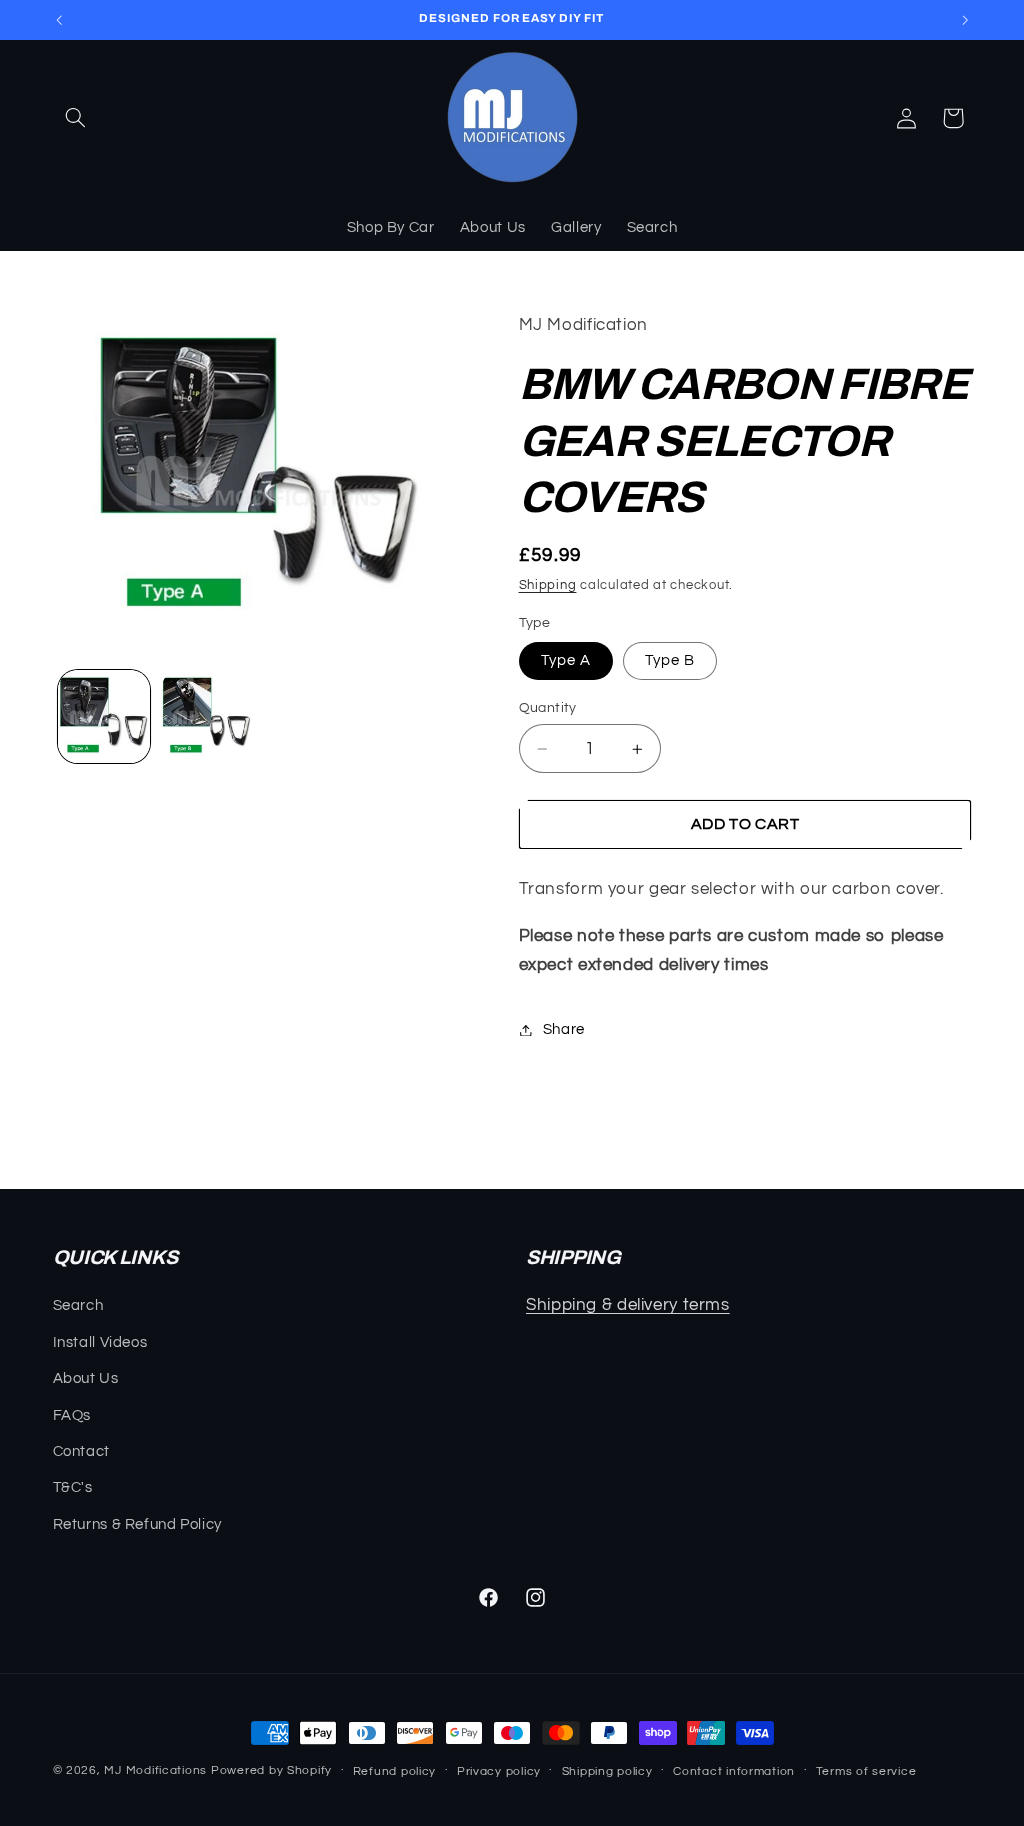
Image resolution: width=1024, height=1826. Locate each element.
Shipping (548, 585)
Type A (566, 660)
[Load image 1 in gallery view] (104, 716)
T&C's (73, 1487)
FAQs (72, 1415)
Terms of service (866, 1771)
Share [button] (564, 1029)
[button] (76, 118)
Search (78, 1305)
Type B (670, 660)
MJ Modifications (155, 1770)
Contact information (734, 1771)
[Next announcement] (965, 20)
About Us (86, 1378)
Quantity (548, 708)
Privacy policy (499, 1771)
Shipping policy (607, 1771)
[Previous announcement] (59, 20)
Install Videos (100, 1342)
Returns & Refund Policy (138, 1524)
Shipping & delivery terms (628, 1305)
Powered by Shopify (271, 1770)
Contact (81, 1451)
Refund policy (395, 1771)
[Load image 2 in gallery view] (207, 716)
